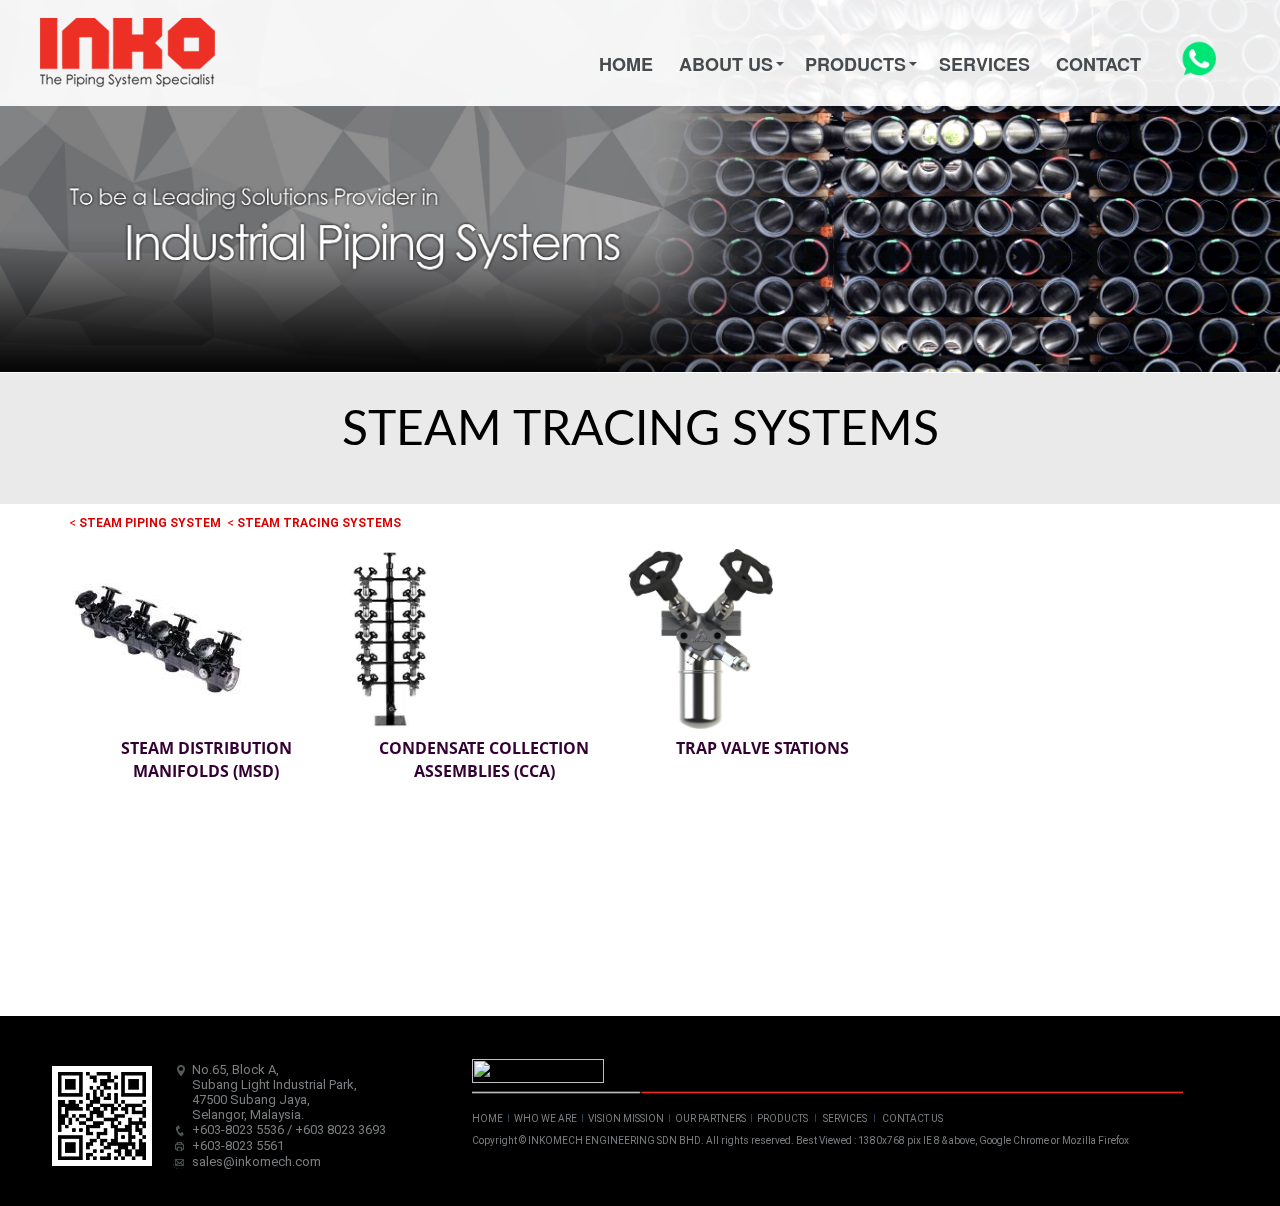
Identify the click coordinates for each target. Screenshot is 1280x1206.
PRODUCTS (782, 1118)
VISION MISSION (626, 1118)
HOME (487, 1118)
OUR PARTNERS (710, 1118)
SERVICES (845, 1118)
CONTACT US (912, 1118)
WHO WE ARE (545, 1118)
